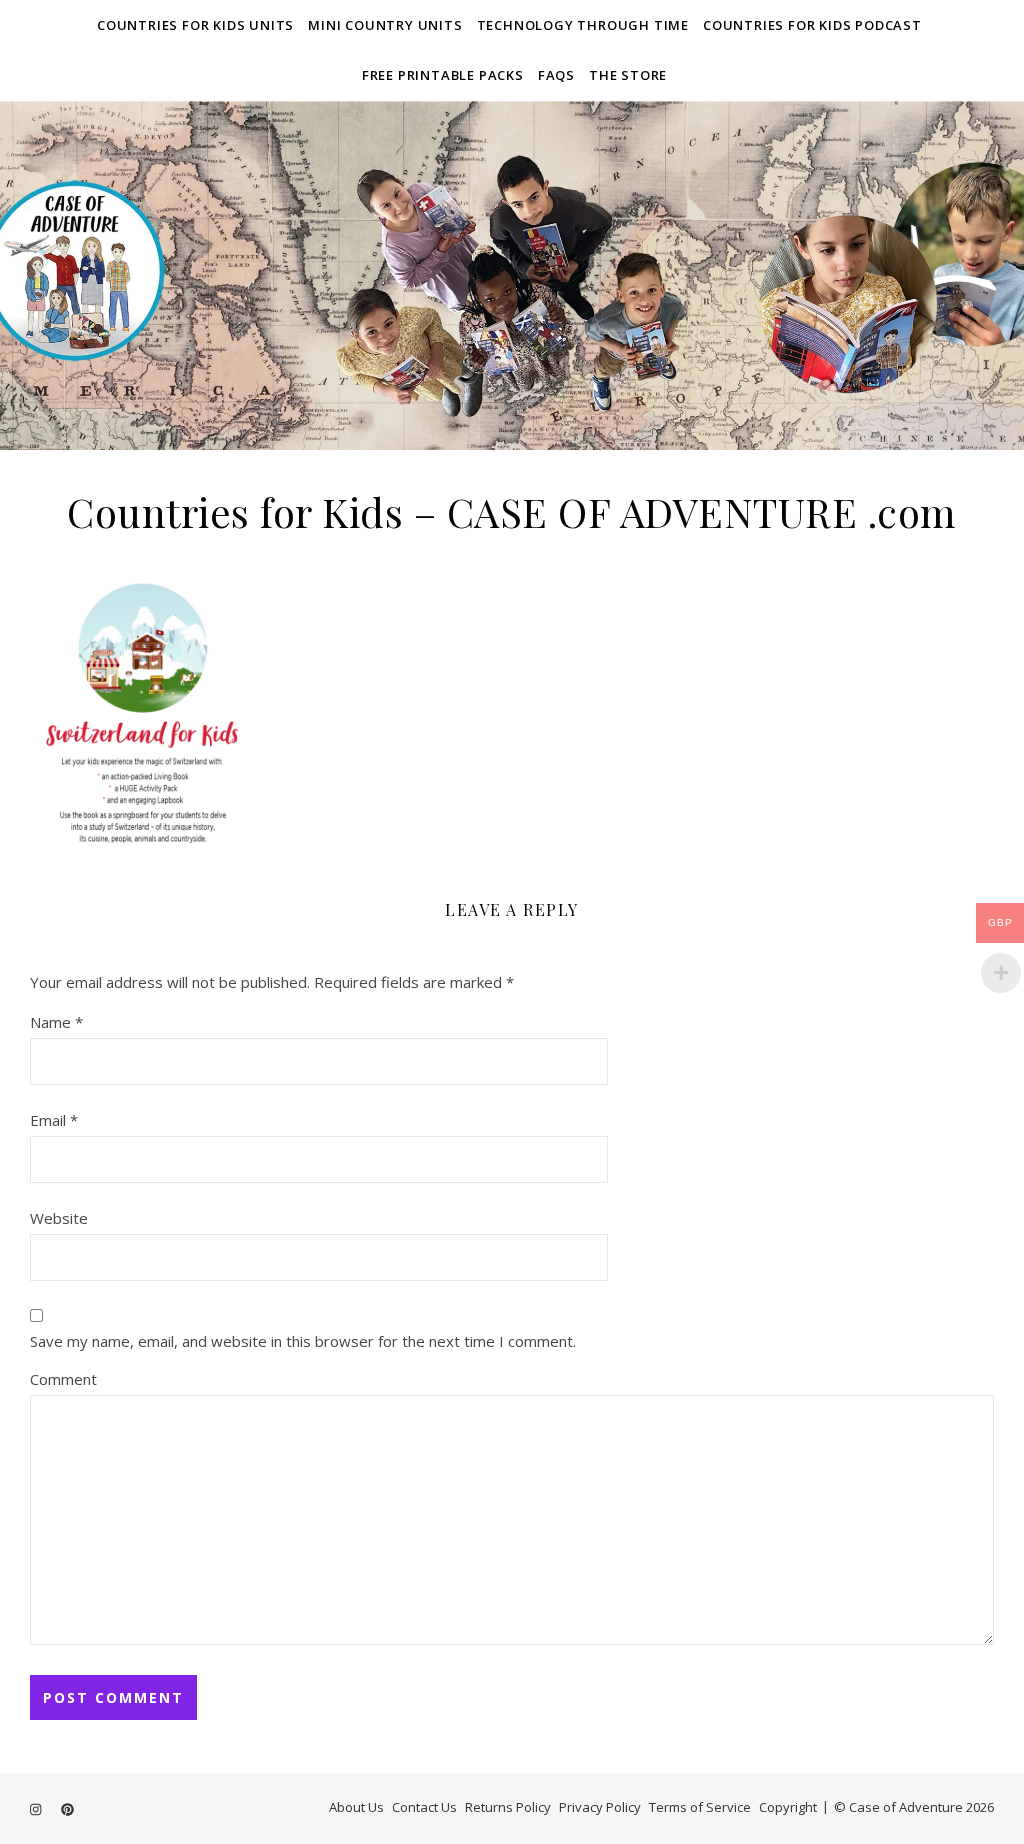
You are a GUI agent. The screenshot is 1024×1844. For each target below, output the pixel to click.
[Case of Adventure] (512, 275)
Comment (63, 1379)
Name (56, 1022)
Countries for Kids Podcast (812, 25)
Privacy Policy (600, 1807)
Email (54, 1120)
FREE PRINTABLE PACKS (443, 75)
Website (59, 1218)
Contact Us (424, 1807)
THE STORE (628, 75)
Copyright (788, 1807)
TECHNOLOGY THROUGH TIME (583, 25)
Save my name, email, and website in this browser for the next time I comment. (303, 1341)
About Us (356, 1807)
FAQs (556, 75)
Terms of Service (700, 1807)
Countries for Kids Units (195, 25)
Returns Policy (508, 1807)
